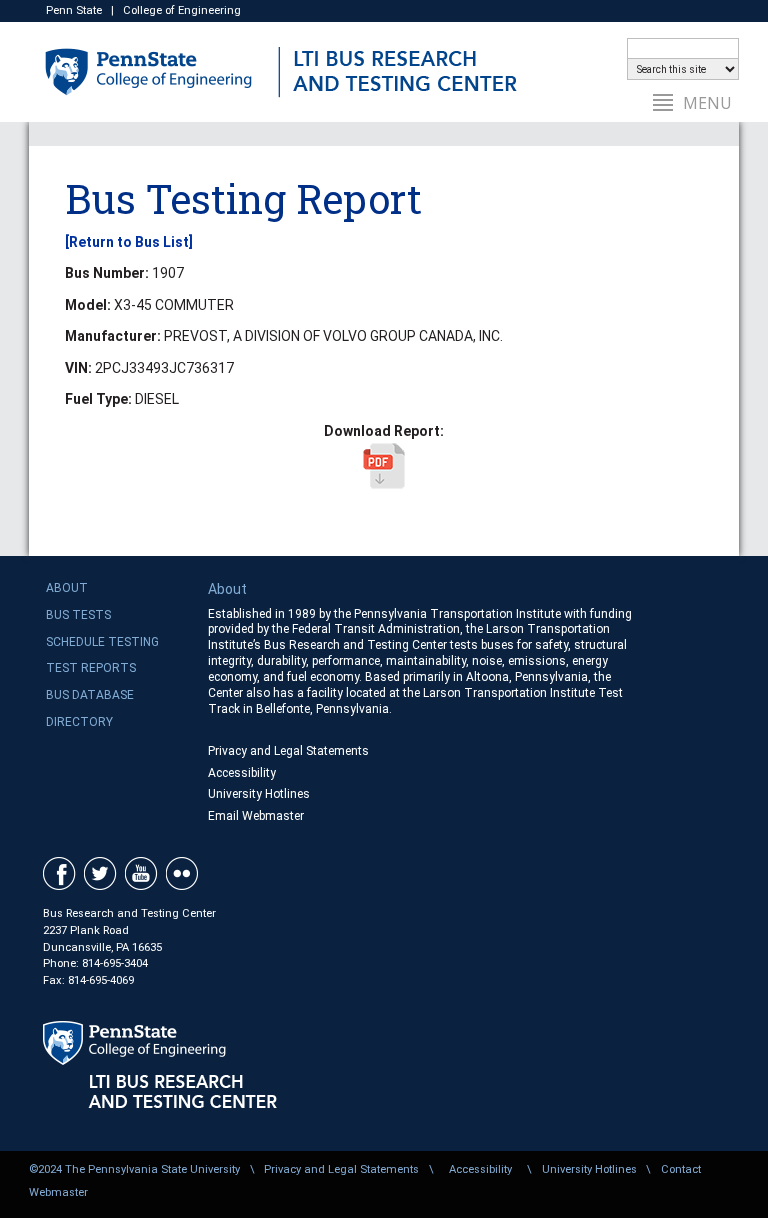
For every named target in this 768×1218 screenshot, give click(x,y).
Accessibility (242, 773)
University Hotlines (259, 794)
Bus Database (90, 695)
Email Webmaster (256, 816)
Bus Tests (78, 615)
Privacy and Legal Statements (288, 751)
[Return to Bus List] (129, 242)
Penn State (74, 10)
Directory (79, 722)
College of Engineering (182, 10)
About (67, 588)
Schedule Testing (102, 642)
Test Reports (91, 668)
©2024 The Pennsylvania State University (134, 1169)
